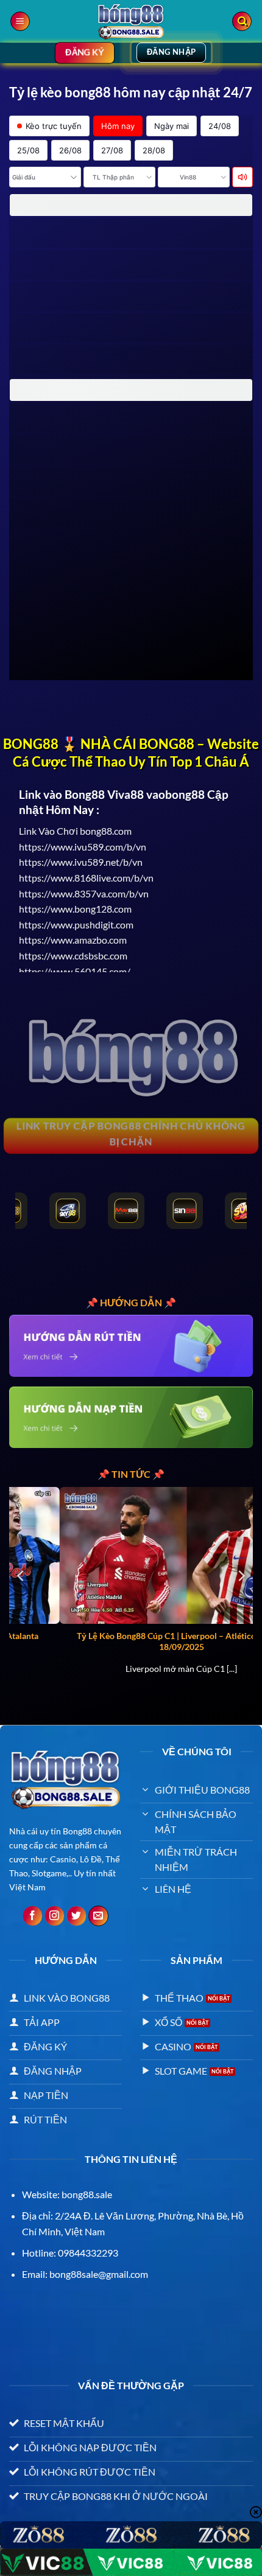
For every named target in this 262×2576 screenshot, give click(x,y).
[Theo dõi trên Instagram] (55, 1916)
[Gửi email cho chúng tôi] (98, 1916)
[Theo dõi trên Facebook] (33, 1916)
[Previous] (21, 1575)
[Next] (241, 1575)
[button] (20, 22)
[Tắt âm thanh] (243, 177)
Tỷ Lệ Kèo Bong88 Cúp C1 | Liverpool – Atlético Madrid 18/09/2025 (133, 1641)
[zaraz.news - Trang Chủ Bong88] (131, 21)
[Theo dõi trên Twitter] (76, 1916)
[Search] (242, 22)
